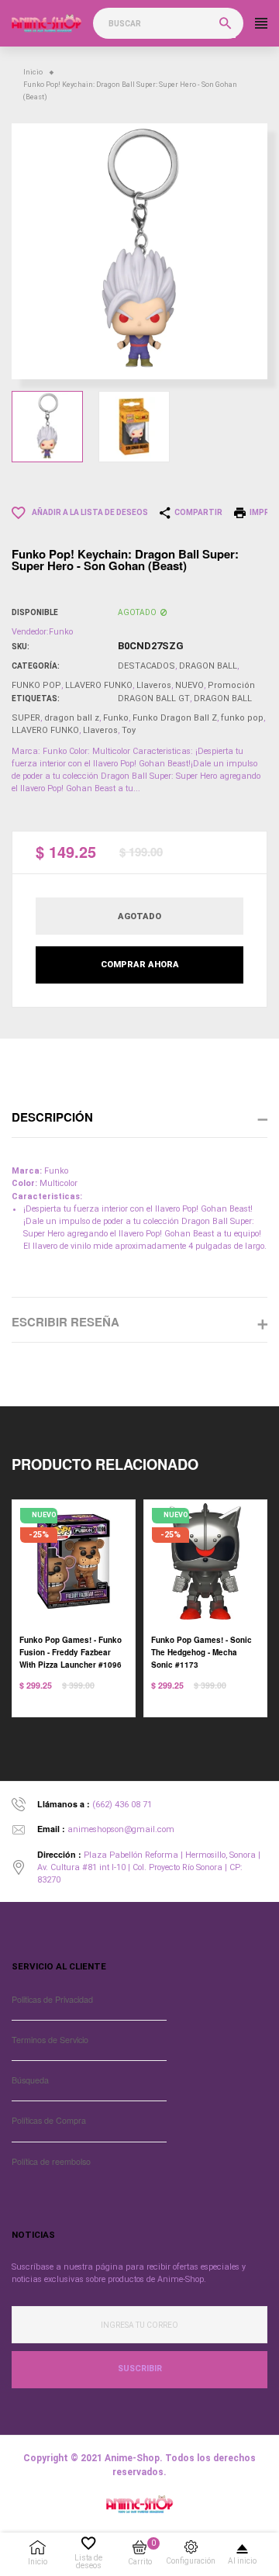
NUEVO (189, 685)
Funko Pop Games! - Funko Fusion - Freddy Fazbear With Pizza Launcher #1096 (71, 1652)
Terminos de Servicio (50, 2040)
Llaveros (154, 685)
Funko (116, 718)
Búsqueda (30, 2080)
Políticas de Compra (49, 2120)
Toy (129, 730)
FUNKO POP (36, 685)
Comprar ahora (140, 965)
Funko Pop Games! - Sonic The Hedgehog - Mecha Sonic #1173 (201, 1652)
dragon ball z (72, 718)
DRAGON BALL (208, 666)
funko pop (242, 718)
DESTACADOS (146, 666)
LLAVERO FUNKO (99, 685)
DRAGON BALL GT (154, 698)
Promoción (231, 685)
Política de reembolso (51, 2161)
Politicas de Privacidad (52, 1999)
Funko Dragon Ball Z (175, 718)
